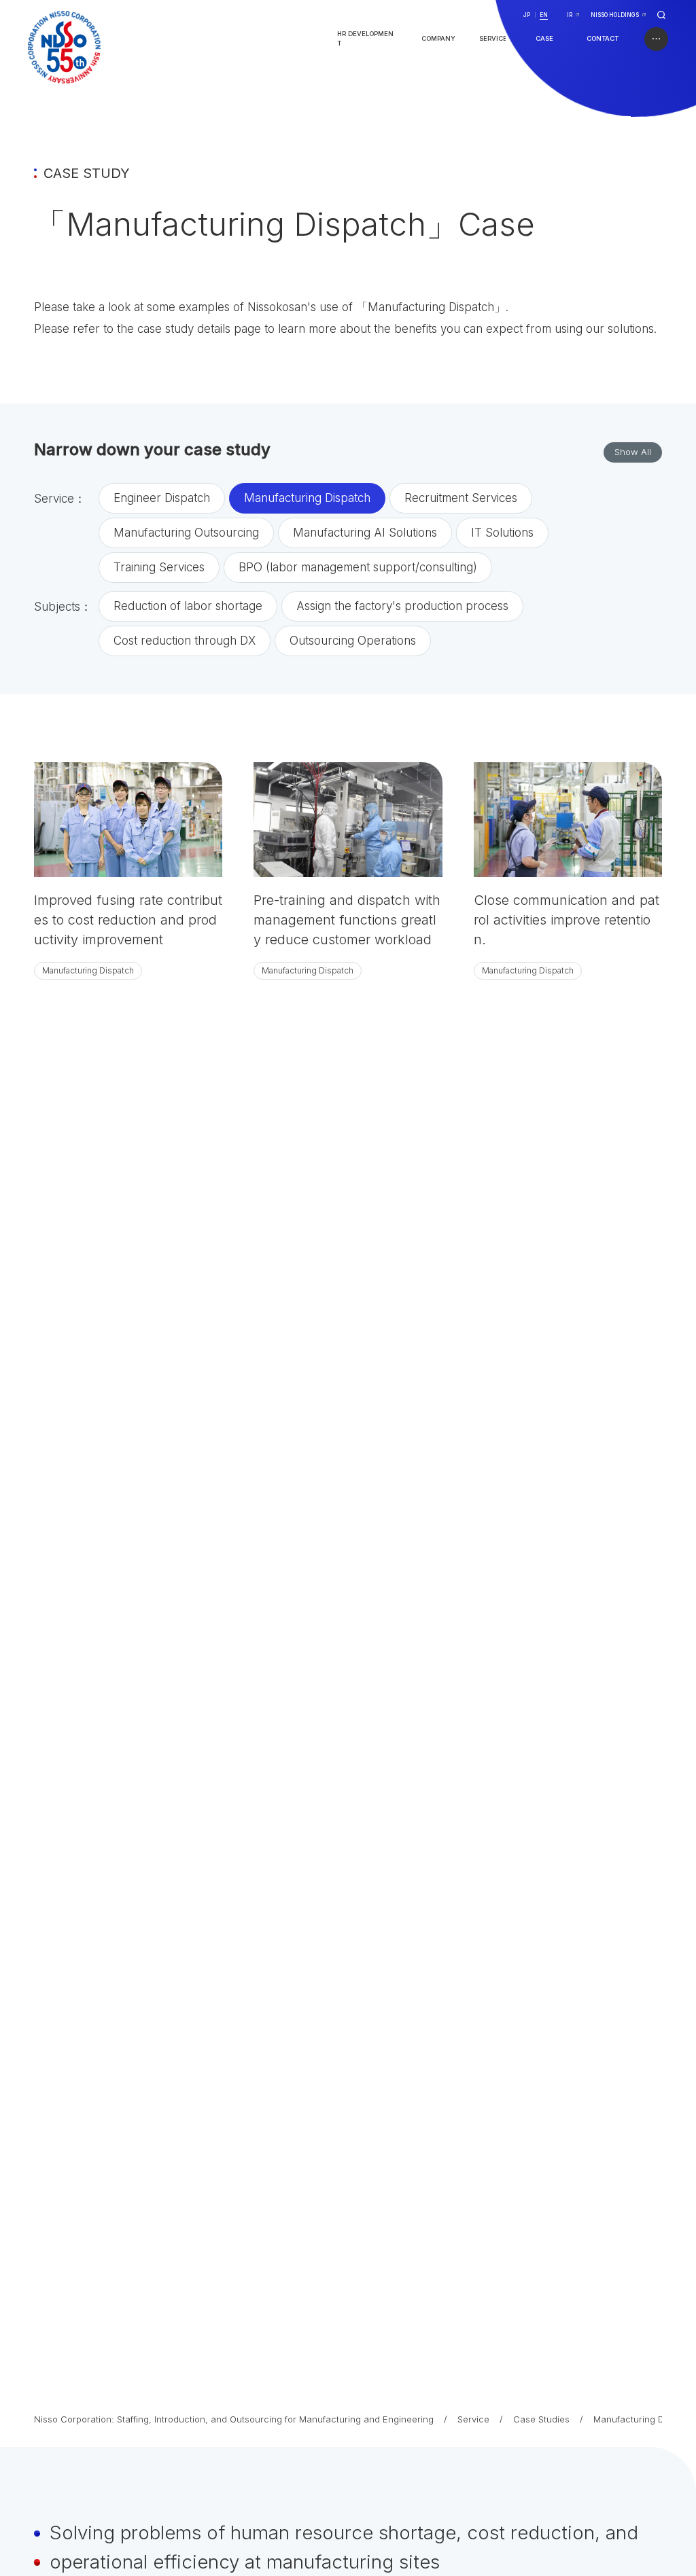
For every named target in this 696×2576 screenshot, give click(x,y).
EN (544, 15)
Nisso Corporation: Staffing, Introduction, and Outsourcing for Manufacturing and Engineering (234, 2419)
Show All (633, 452)
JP (527, 15)
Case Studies (541, 2419)
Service (473, 2419)
